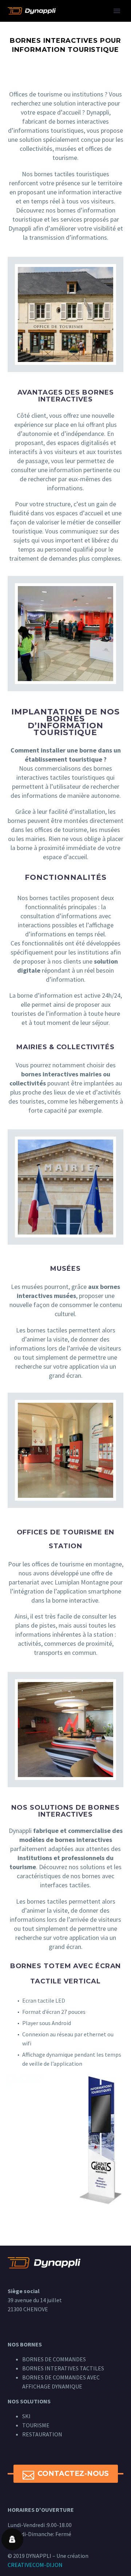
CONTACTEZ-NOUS (66, 2474)
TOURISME (36, 2425)
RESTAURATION (42, 2434)
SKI (26, 2416)
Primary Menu (117, 11)
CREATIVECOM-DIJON (35, 2565)
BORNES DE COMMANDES (54, 2359)
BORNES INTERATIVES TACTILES (63, 2368)
